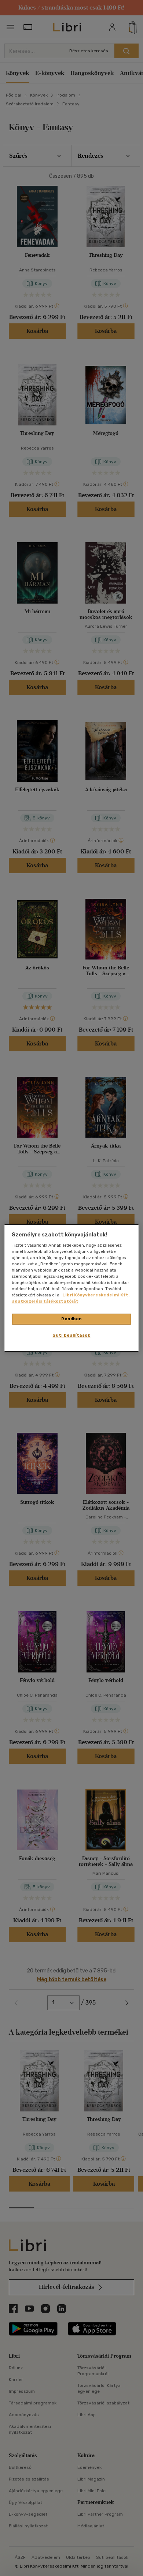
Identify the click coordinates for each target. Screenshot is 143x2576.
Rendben (71, 1319)
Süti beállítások (71, 1335)
